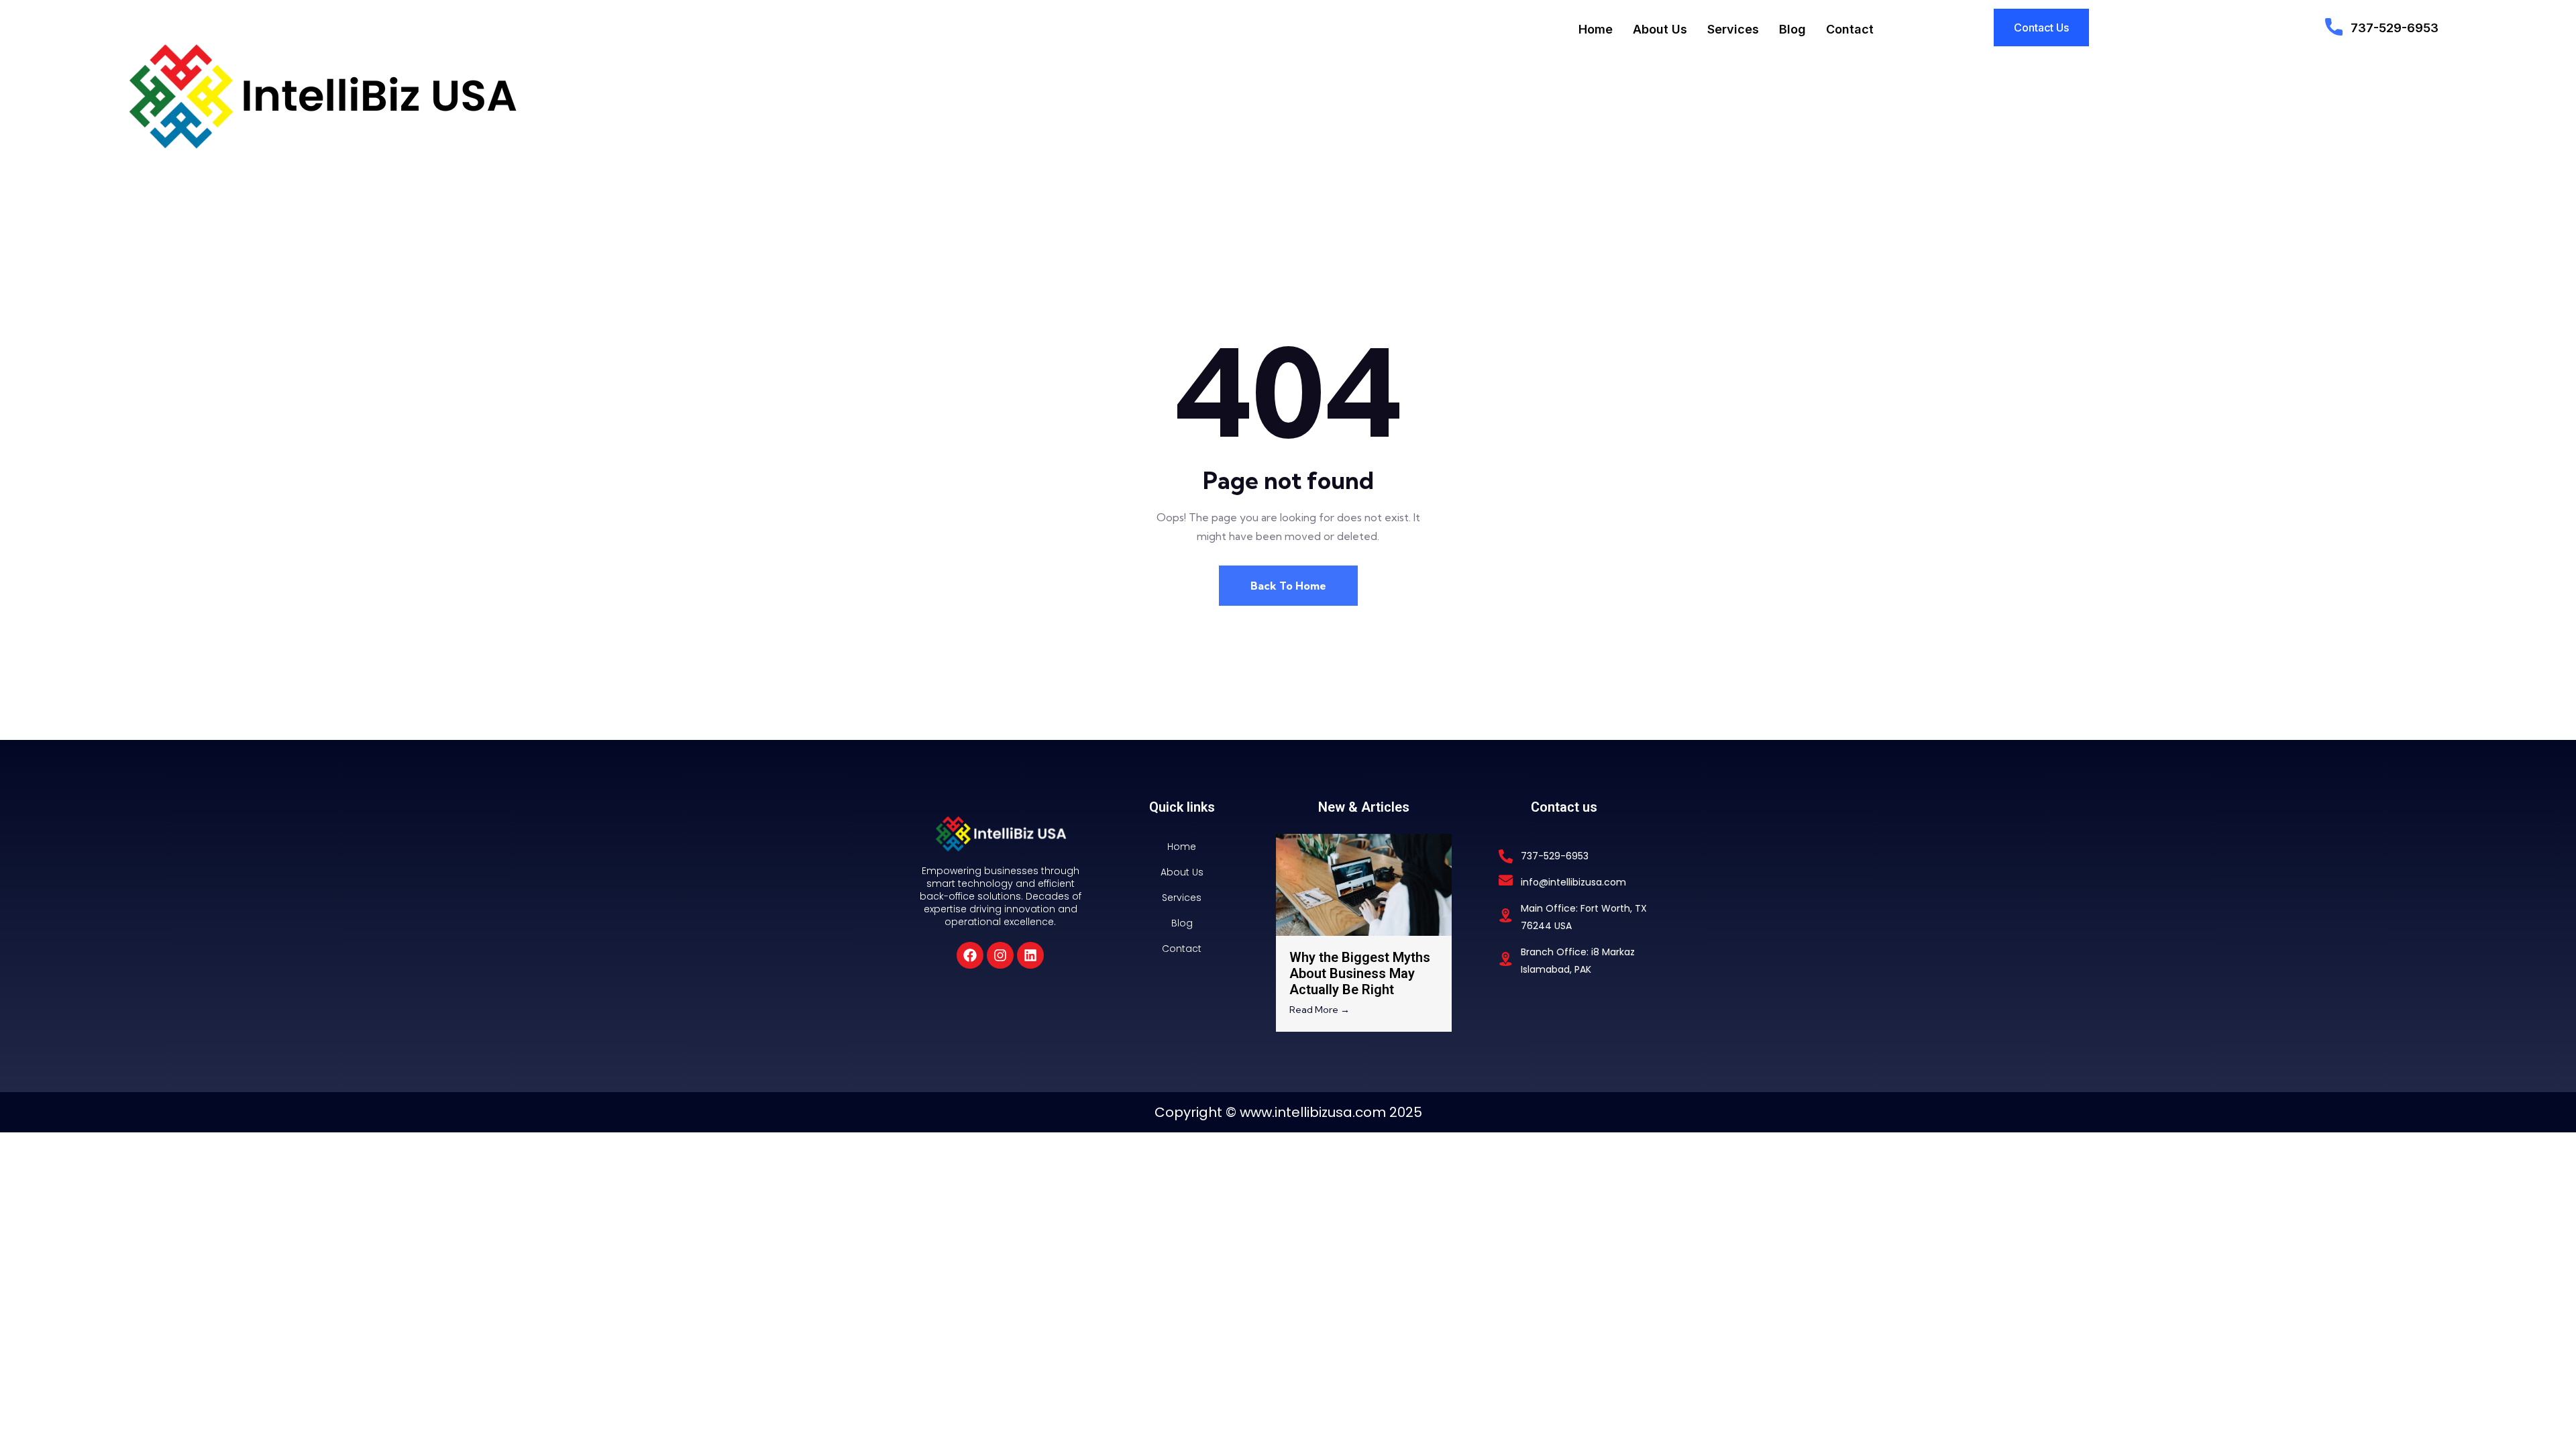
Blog (1792, 29)
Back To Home (1288, 586)
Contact (1850, 29)
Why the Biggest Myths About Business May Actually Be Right (1360, 973)
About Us (1660, 29)
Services (1733, 29)
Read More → (1320, 1010)
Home (1596, 29)
